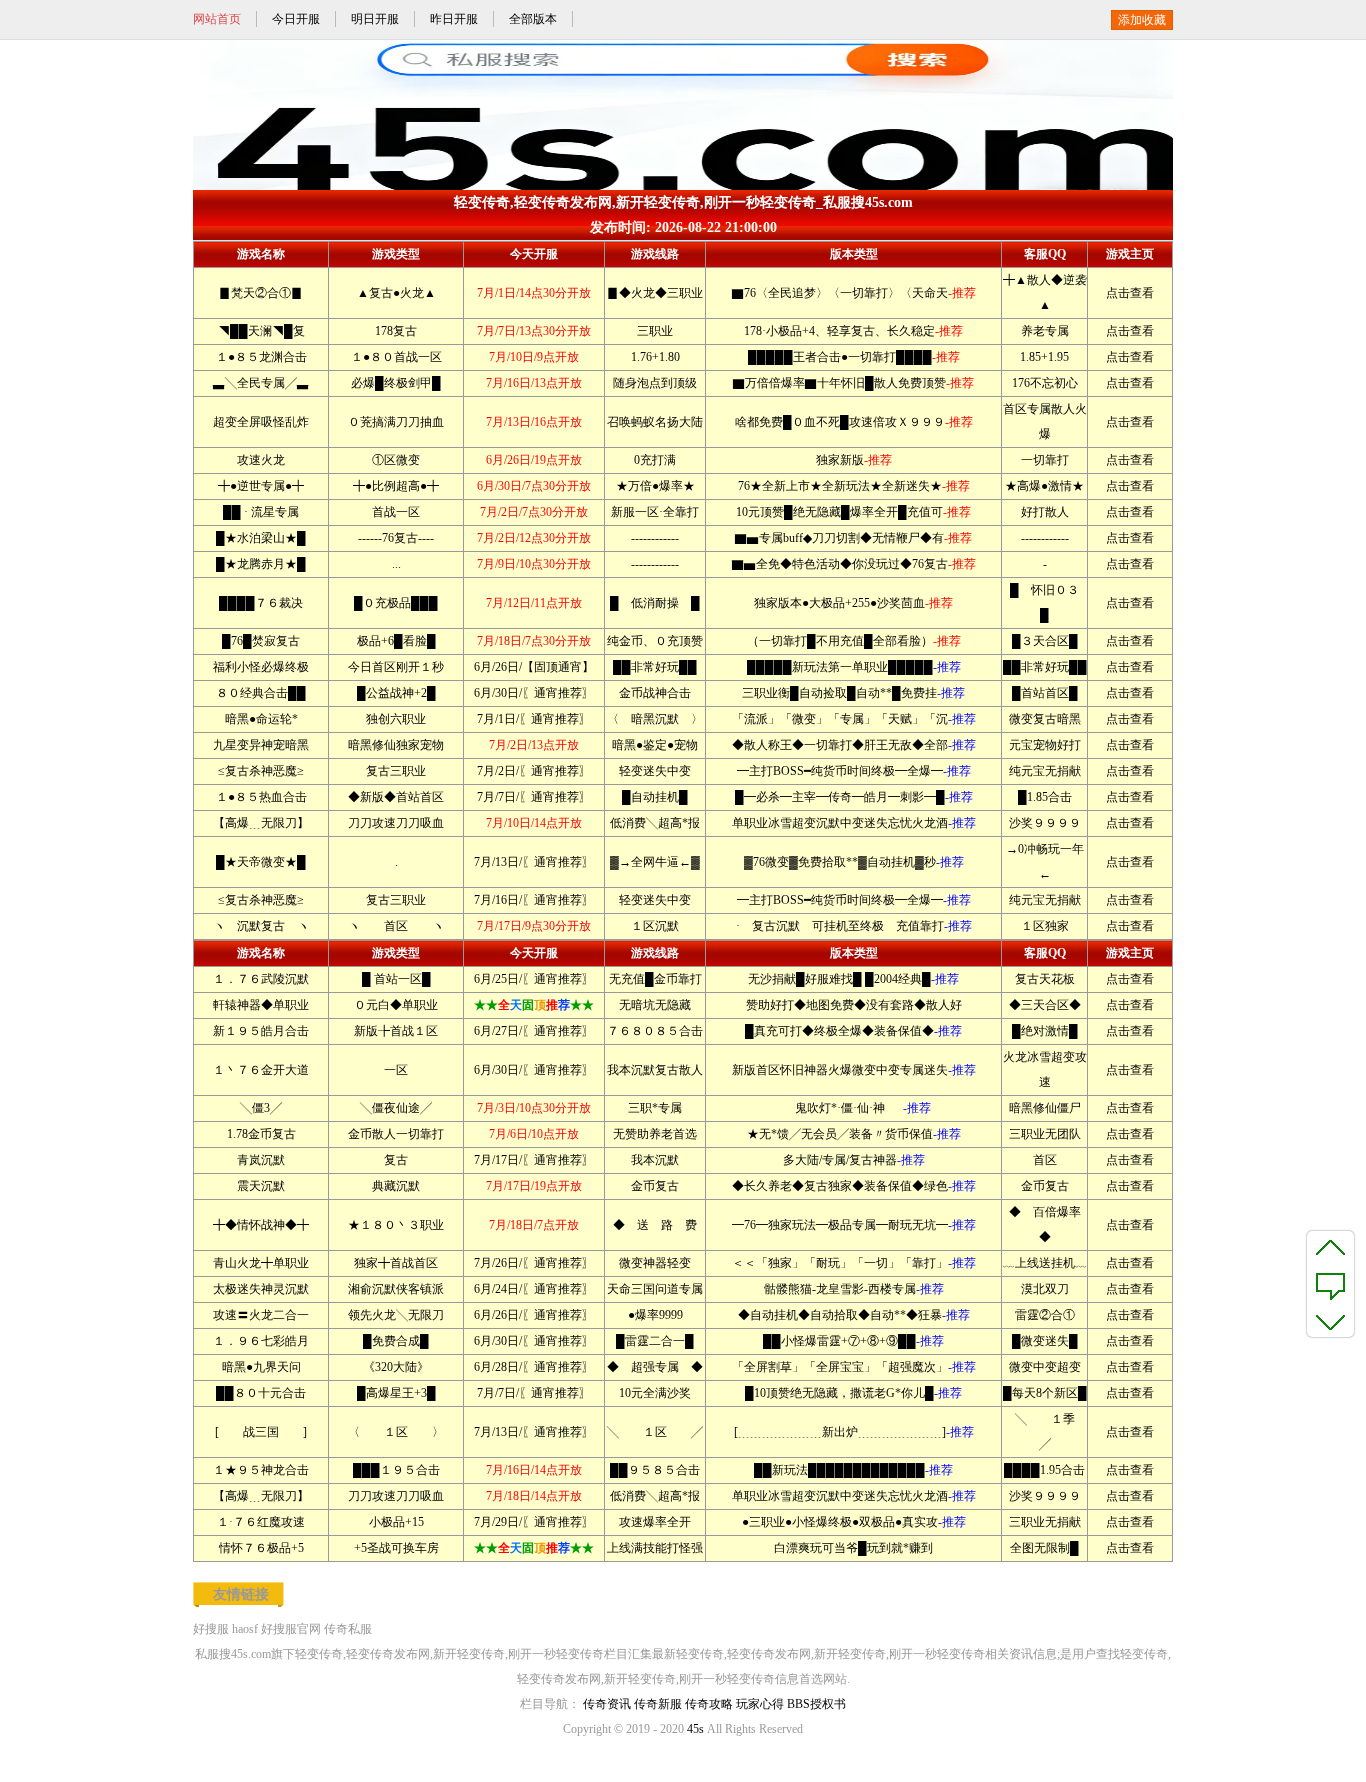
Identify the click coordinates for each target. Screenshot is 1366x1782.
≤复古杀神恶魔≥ (261, 771)
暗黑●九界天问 (261, 1367)
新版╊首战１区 (396, 1031)
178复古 (396, 331)
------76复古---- (396, 538)
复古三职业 (396, 771)
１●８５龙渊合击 (261, 357)
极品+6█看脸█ (396, 641)
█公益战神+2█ (396, 693)
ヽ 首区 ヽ (396, 926)
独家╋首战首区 (396, 1263)
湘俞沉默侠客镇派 (396, 1289)
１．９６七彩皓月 (261, 1341)
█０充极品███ (396, 603)
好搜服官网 (291, 1629)
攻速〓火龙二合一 (261, 1315)
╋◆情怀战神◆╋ (261, 1225)
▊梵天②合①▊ (261, 293)
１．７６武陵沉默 (261, 979)
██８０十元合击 (261, 1393)
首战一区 (396, 512)
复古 (396, 1160)
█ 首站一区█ (396, 979)
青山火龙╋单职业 (261, 1263)
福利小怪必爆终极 (261, 667)
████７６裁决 (261, 603)
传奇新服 (658, 1704)
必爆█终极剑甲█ (396, 383)
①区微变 (396, 460)
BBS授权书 (816, 1704)
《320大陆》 (396, 1367)
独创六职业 (396, 719)
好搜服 (211, 1629)
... (396, 564)
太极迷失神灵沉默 (261, 1289)
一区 (396, 1070)
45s (695, 1729)
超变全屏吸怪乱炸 (261, 422)
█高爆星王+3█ (396, 1393)
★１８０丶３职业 (396, 1225)
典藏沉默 (396, 1186)
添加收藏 (1142, 20)
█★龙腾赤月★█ (261, 564)
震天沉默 (261, 1186)
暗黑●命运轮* (261, 719)
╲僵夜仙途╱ (396, 1108)
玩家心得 (760, 1704)
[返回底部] (1330, 1321)
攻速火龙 (261, 460)
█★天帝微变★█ (261, 862)
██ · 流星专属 (261, 512)
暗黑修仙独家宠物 (396, 745)
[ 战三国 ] (261, 1432)
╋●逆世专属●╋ (261, 486)
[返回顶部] (1330, 1247)
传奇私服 (348, 1629)
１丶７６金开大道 (261, 1070)
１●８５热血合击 (261, 797)
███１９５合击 (396, 1470)
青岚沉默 (261, 1160)
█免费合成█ (396, 1341)
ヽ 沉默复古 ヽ (261, 926)
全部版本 (533, 19)
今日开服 (296, 19)
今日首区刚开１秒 (396, 667)
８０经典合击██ (261, 693)
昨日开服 (454, 19)
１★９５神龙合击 (261, 1470)
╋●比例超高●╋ (396, 486)
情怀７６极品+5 (261, 1548)
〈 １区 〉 (396, 1432)
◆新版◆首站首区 (396, 797)
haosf (245, 1629)
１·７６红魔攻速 (261, 1522)
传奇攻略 (709, 1704)
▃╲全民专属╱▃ (261, 383)
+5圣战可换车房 (396, 1548)
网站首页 (217, 19)
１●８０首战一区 (396, 357)
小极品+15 (396, 1522)
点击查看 (1130, 293)
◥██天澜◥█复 (261, 331)
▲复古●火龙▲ (396, 293)
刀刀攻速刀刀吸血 (396, 823)
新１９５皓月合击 (261, 1031)
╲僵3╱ (261, 1108)
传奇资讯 (607, 1704)
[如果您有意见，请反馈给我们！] (1330, 1284)
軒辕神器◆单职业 (261, 1005)
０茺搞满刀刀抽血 (396, 422)
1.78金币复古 (261, 1134)
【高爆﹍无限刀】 (261, 823)
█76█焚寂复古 (261, 641)
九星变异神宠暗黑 (261, 745)
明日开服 (375, 19)
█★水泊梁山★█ (261, 538)
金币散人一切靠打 (396, 1134)
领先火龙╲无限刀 (396, 1315)
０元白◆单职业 (396, 1005)
